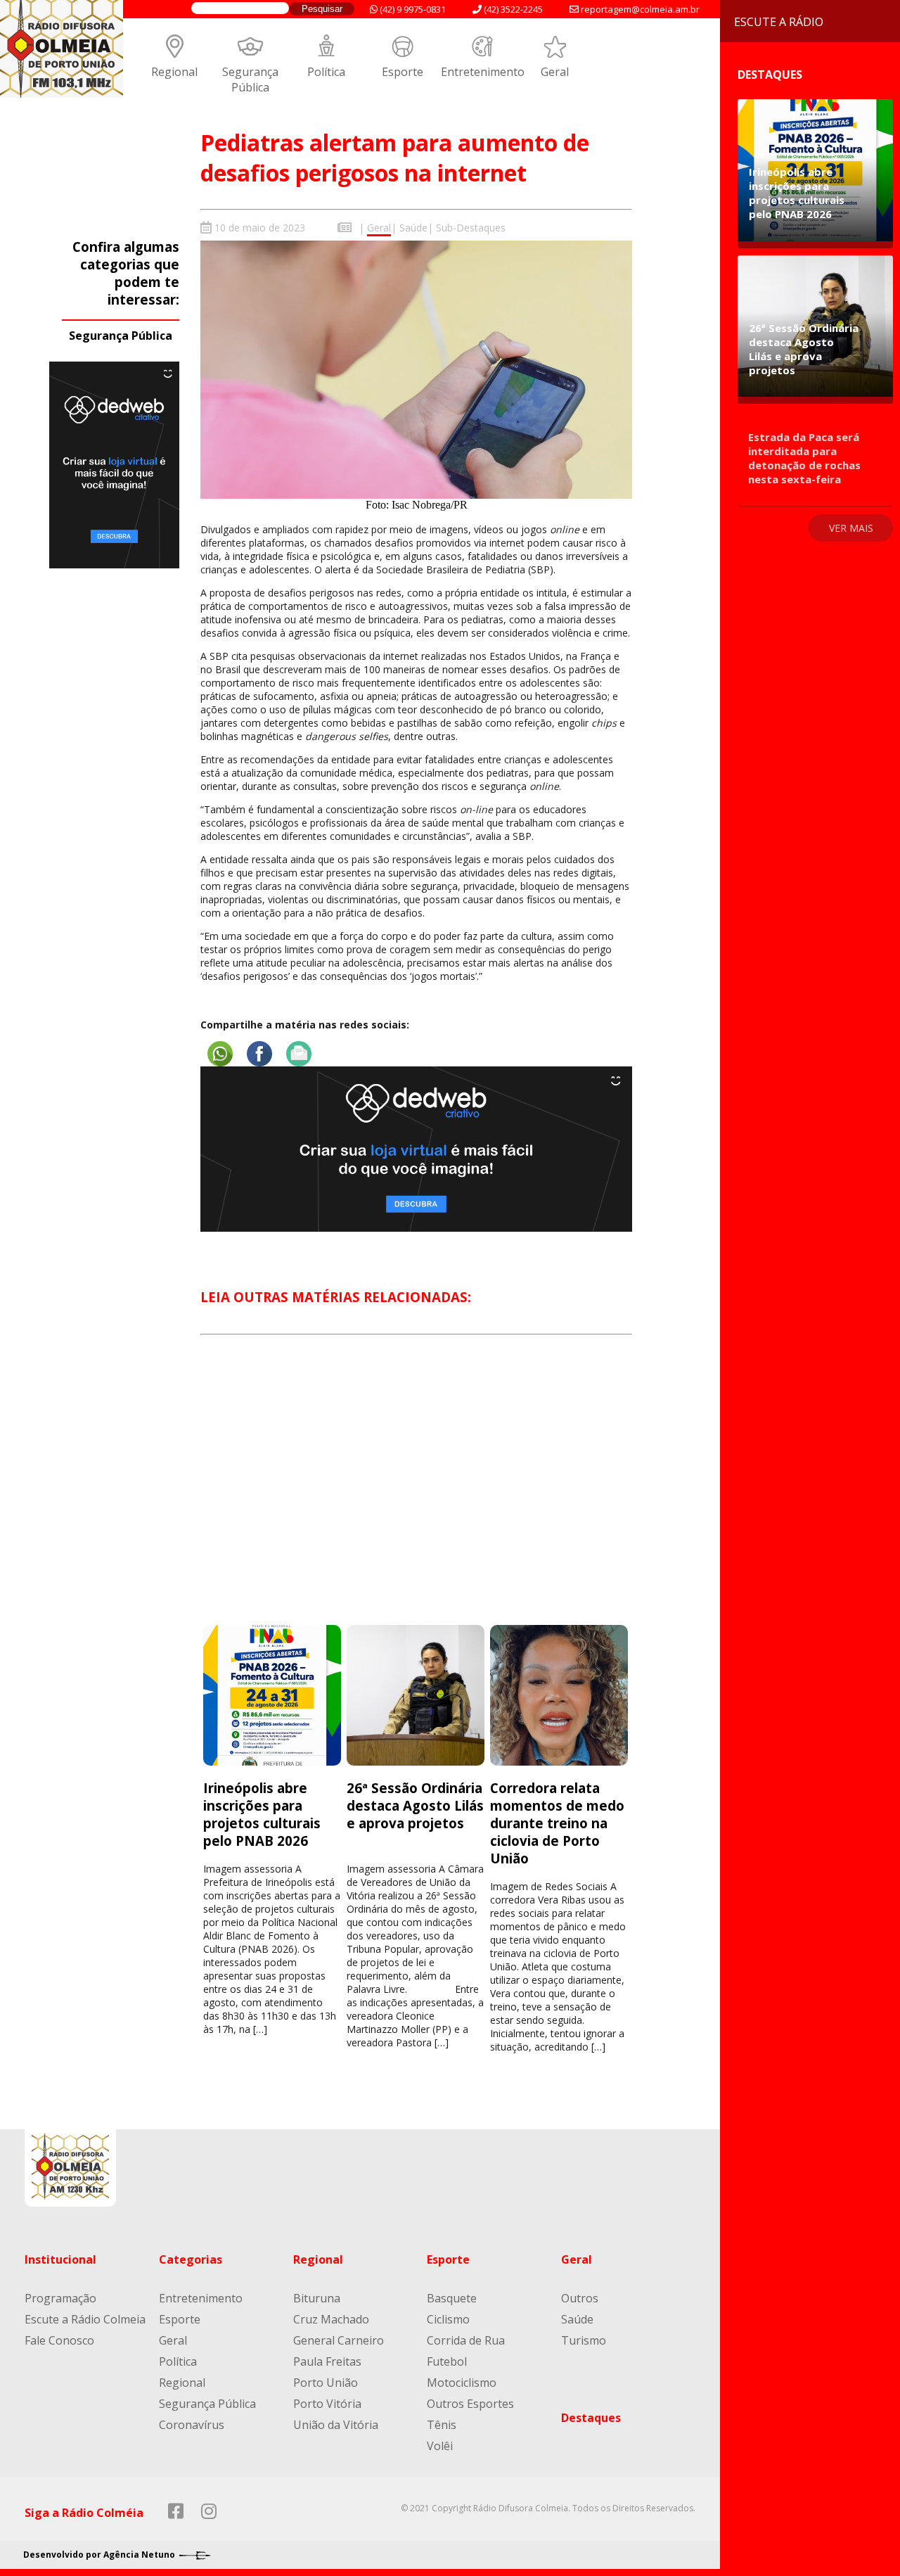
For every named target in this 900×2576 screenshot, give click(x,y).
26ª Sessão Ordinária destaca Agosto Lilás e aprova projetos (415, 1805)
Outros (580, 2298)
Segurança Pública (250, 79)
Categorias (191, 2259)
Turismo (584, 2340)
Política (326, 72)
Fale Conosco (59, 2340)
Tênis (442, 2425)
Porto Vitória (327, 2404)
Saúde (413, 228)
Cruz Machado (331, 2319)
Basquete (452, 2298)
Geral (555, 72)
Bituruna (317, 2298)
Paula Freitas (327, 2361)
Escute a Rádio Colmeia (85, 2319)
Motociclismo (462, 2383)
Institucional (60, 2259)
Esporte (403, 72)
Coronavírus (192, 2425)
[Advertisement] (416, 1493)
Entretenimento (483, 72)
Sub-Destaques (471, 228)
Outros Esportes (470, 2404)
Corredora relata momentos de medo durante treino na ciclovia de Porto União (557, 1823)
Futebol (447, 2361)
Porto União (326, 2383)
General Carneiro (339, 2340)
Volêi (440, 2446)
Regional (174, 72)
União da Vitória (336, 2425)
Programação (60, 2298)
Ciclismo (448, 2319)
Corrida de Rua (466, 2340)
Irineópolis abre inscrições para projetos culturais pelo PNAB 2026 (262, 1814)
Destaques (591, 2418)
